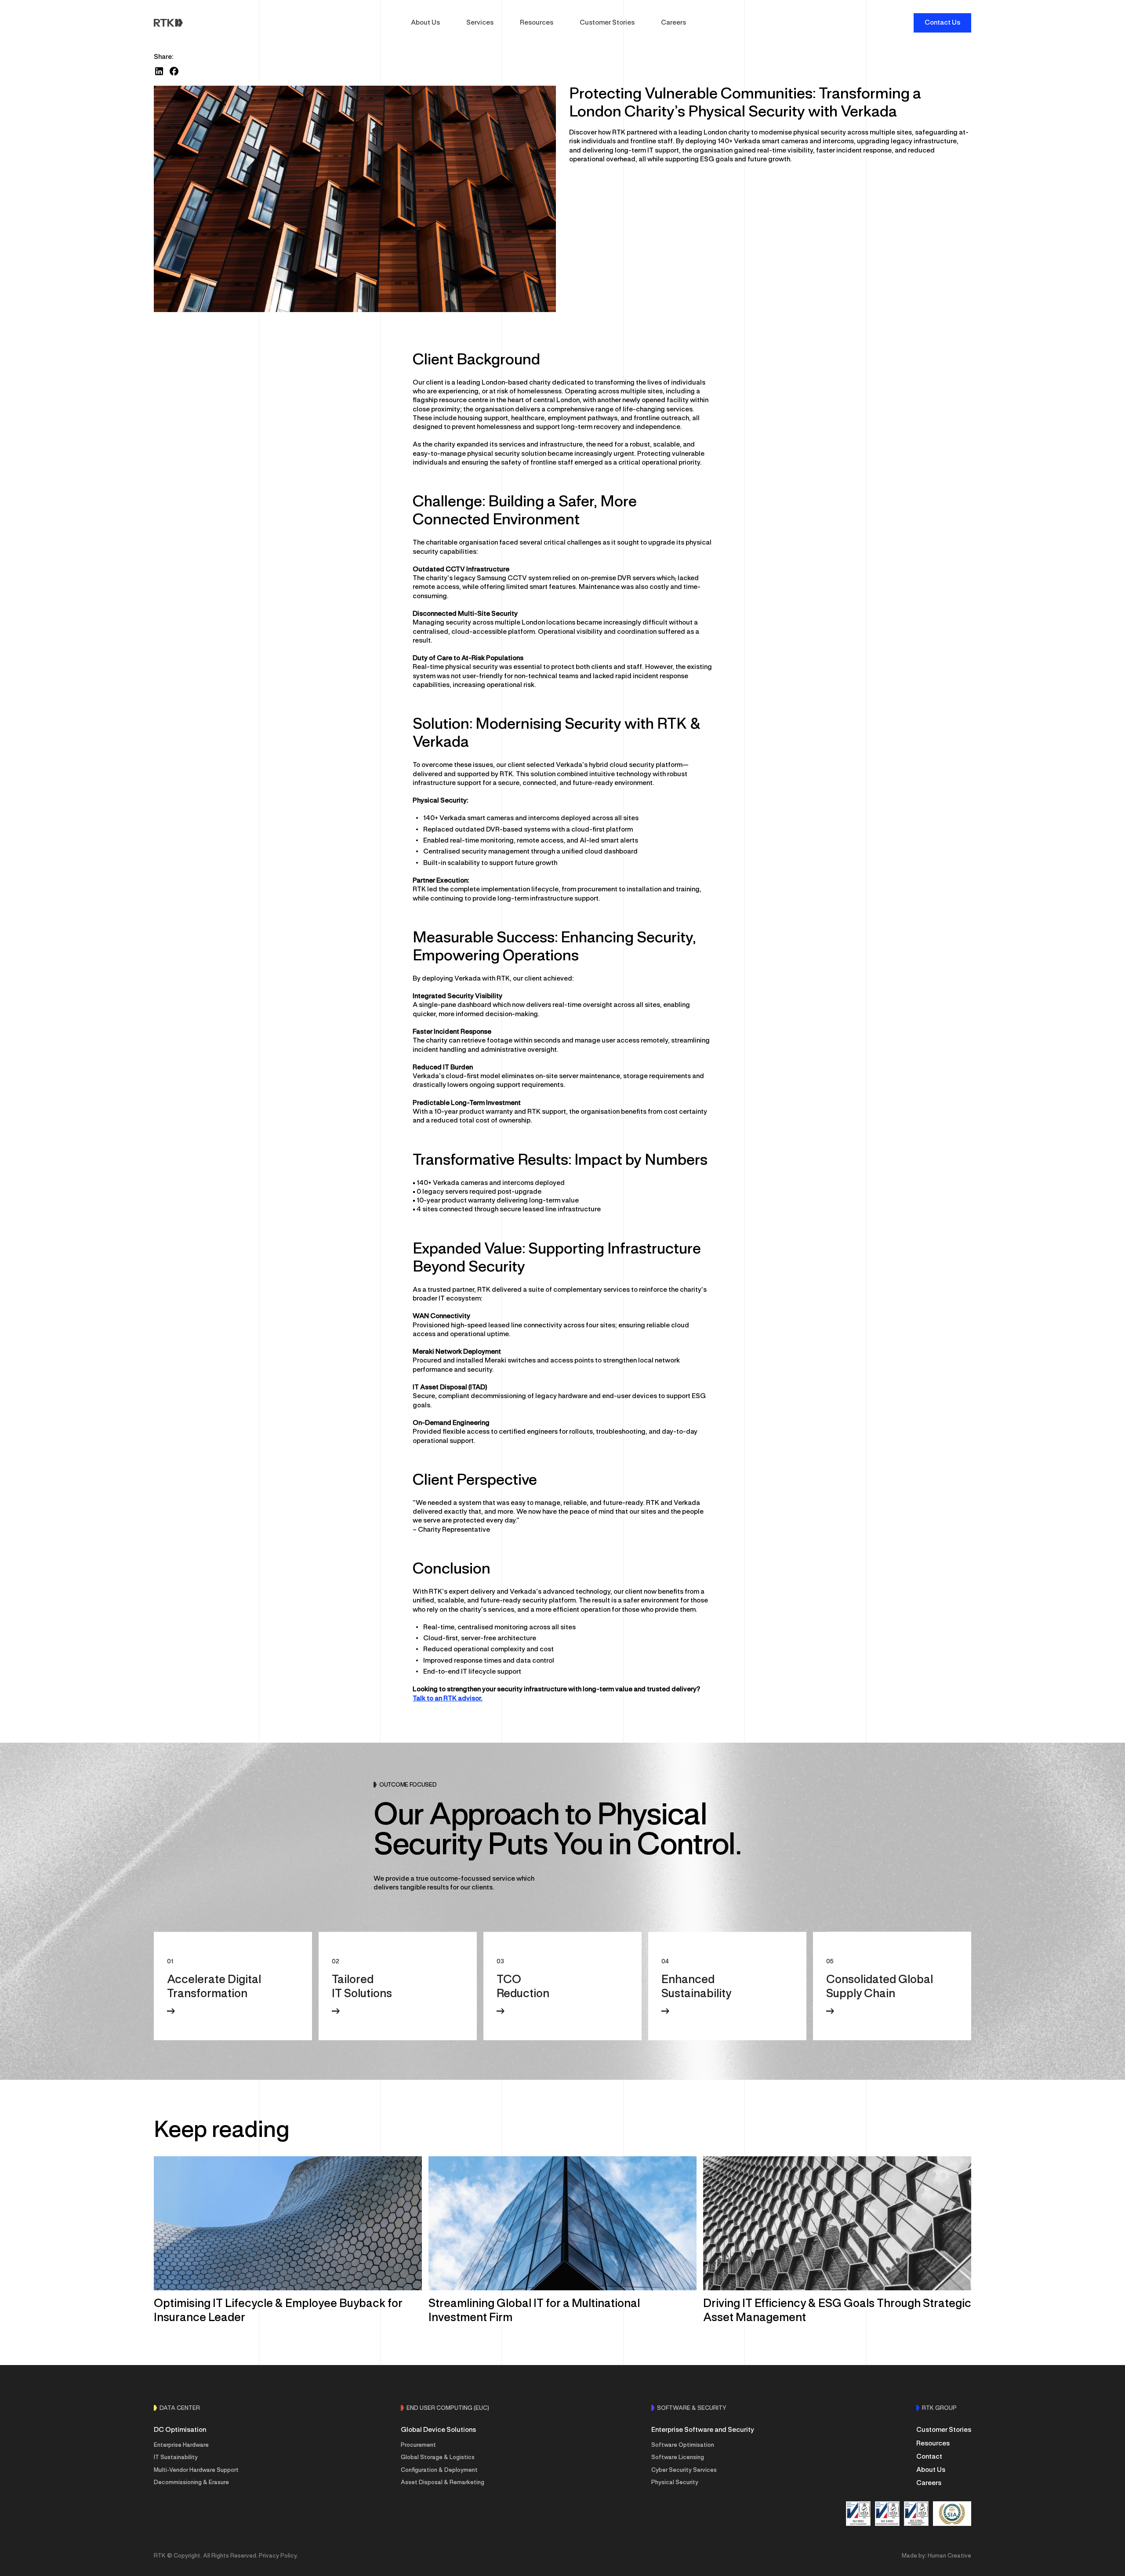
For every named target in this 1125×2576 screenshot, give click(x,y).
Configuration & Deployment (439, 2471)
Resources (537, 23)
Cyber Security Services (684, 2471)
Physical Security (675, 2483)
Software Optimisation (683, 2445)
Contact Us (942, 23)
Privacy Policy (278, 2556)
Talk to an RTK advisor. (448, 1699)
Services (480, 23)
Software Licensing (678, 2458)
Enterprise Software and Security (703, 2430)
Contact (929, 2457)
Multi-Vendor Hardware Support (196, 2471)
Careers (673, 23)
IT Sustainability (176, 2458)
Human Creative (949, 2556)
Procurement (418, 2445)
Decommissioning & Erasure (191, 2483)
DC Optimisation (180, 2430)
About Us (425, 23)
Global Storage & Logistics (438, 2458)
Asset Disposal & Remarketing (443, 2483)
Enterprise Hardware (181, 2445)
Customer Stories (607, 23)
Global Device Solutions (438, 2430)
